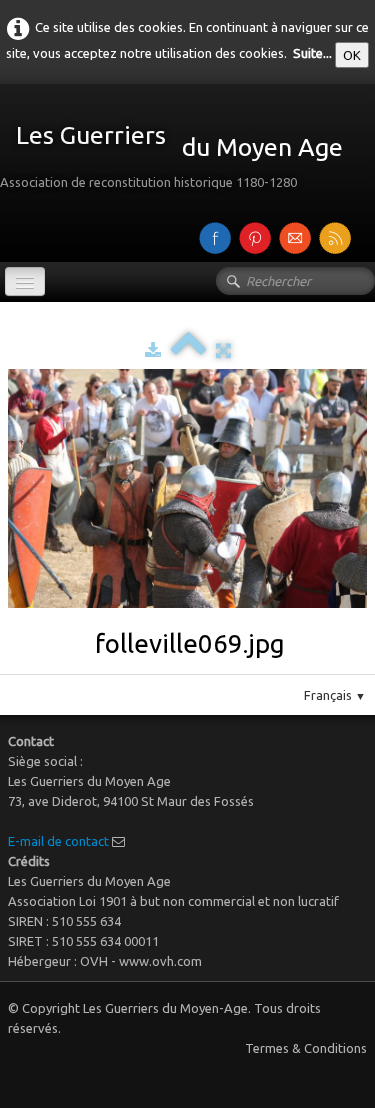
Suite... (312, 53)
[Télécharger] (153, 350)
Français (335, 695)
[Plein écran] (223, 350)
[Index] (188, 350)
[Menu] (25, 281)
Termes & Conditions (306, 1048)
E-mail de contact (58, 841)
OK (352, 55)
